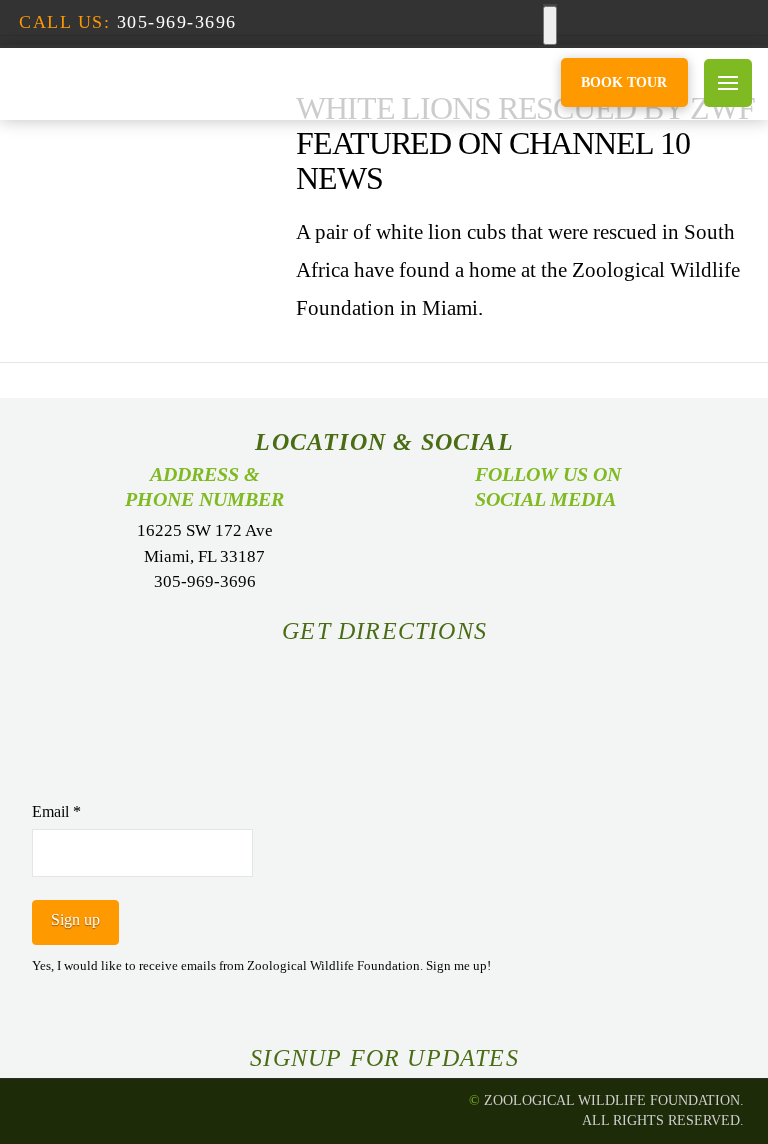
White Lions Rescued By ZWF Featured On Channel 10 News (525, 143)
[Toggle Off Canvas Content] (728, 83)
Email (56, 811)
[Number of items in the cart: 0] (550, 25)
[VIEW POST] (130, 156)
